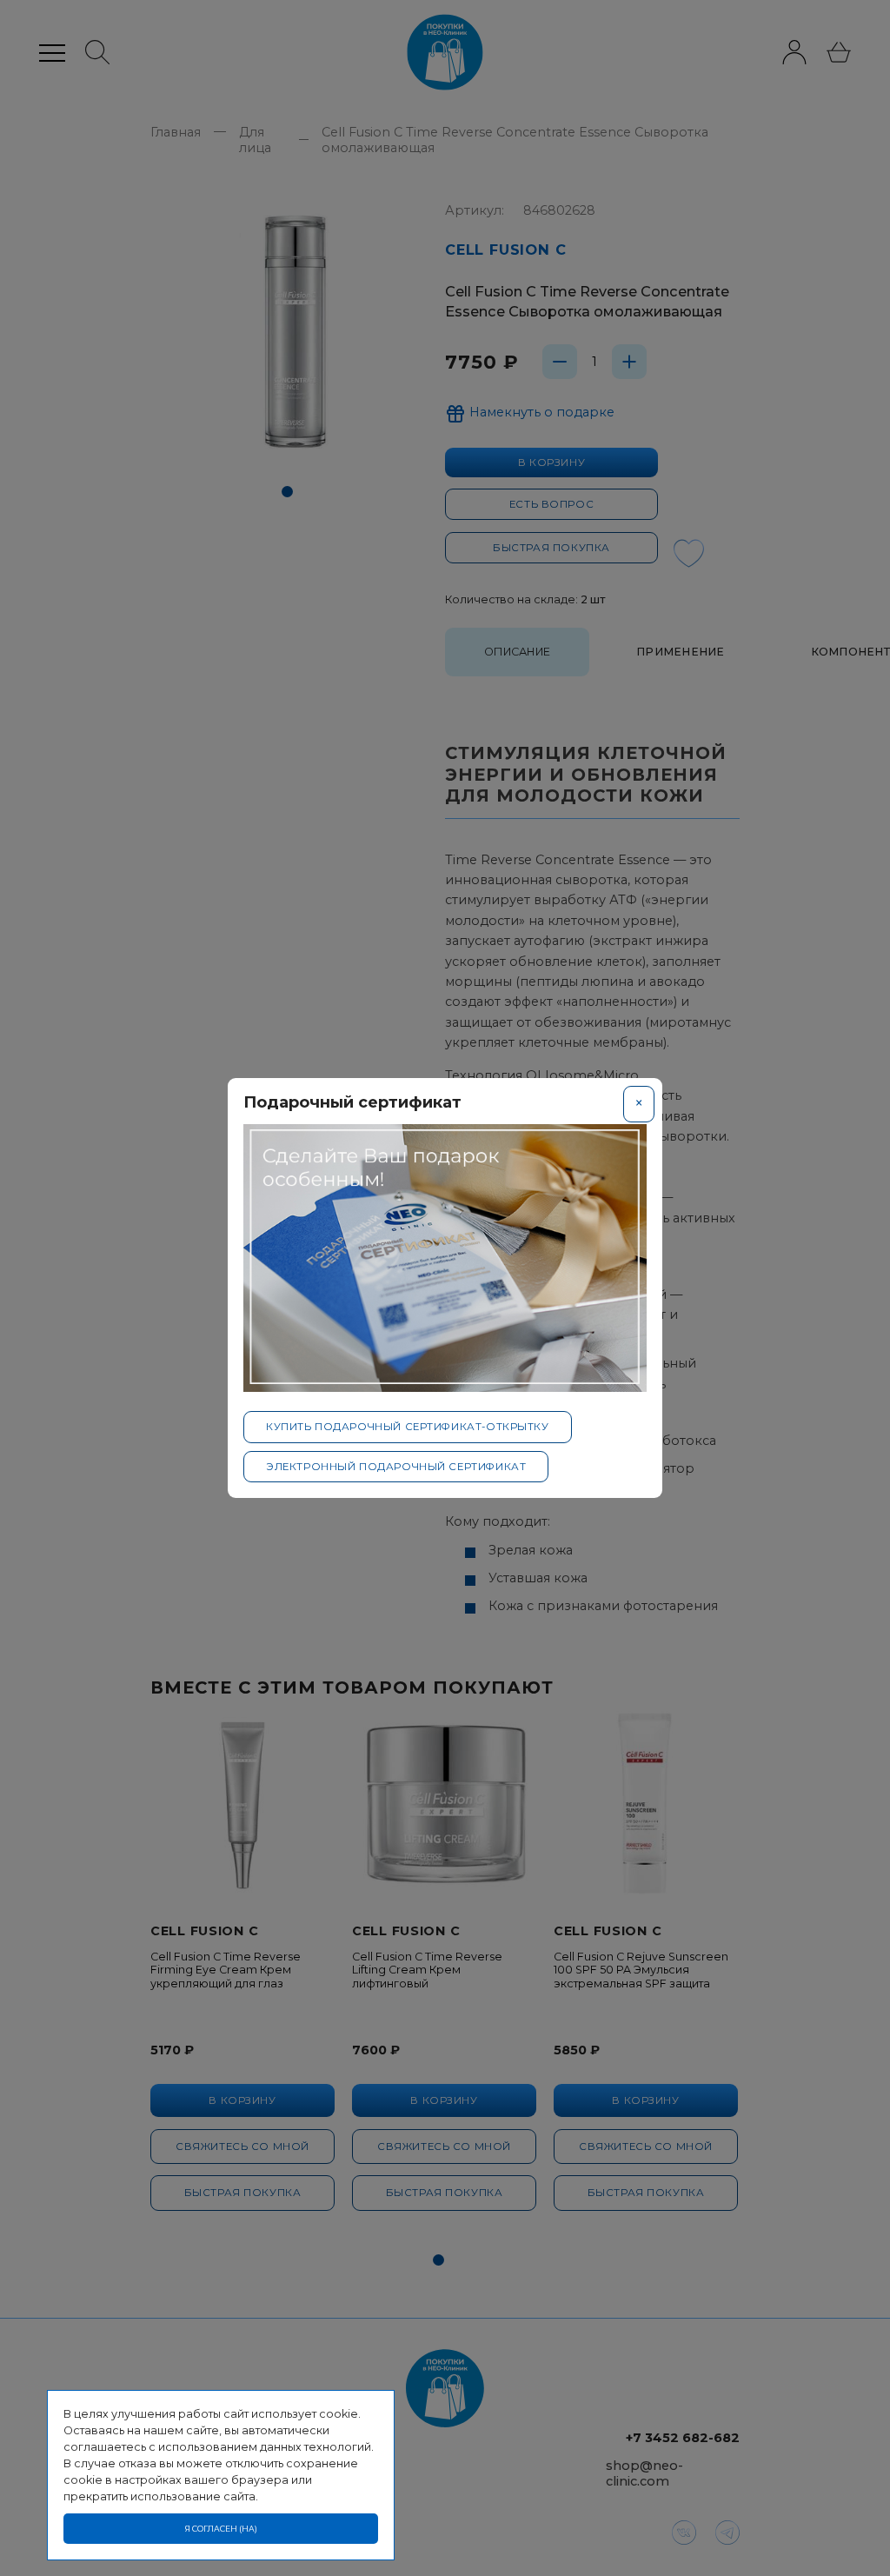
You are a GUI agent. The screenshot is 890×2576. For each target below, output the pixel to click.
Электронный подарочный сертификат (396, 1467)
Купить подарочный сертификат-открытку (408, 1427)
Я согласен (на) (221, 2529)
